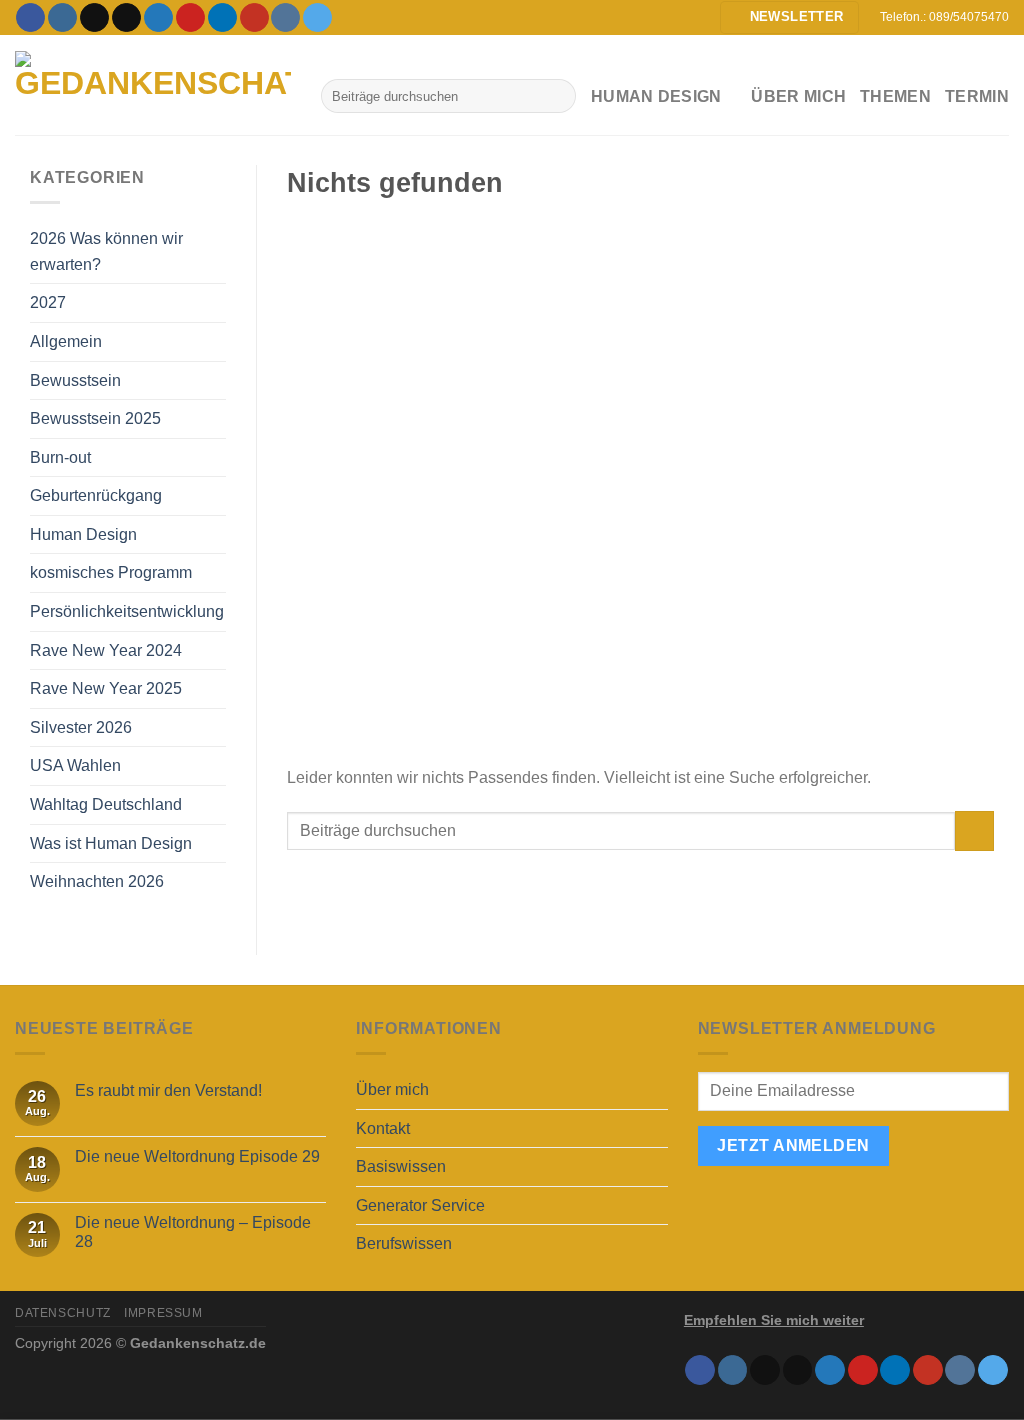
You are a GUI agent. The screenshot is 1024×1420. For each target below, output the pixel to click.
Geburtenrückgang (96, 495)
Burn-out (60, 457)
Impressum (163, 1313)
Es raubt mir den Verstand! (168, 1090)
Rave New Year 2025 (106, 688)
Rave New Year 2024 (106, 650)
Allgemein (66, 341)
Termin (977, 96)
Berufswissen (404, 1243)
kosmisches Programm (111, 572)
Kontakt (383, 1128)
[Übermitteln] (556, 96)
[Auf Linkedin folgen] (222, 18)
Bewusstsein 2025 (95, 418)
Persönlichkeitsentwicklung (127, 611)
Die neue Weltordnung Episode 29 (197, 1156)
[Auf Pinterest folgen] (190, 18)
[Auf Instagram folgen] (62, 18)
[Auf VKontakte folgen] (285, 18)
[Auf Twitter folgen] (158, 18)
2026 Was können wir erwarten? (106, 251)
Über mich (798, 96)
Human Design (83, 534)
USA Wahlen (75, 765)
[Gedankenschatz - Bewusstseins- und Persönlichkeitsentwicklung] (153, 85)
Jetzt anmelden (793, 1145)
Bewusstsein (75, 380)
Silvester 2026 (81, 727)
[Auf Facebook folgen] (30, 18)
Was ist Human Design (111, 843)
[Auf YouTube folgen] (254, 18)
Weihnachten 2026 (97, 881)
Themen (895, 96)
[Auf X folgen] (126, 18)
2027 (48, 302)
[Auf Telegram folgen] (317, 18)
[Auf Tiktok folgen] (94, 18)
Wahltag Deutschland (106, 804)
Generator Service (420, 1205)
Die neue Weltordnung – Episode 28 (193, 1232)
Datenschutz (63, 1313)
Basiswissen (401, 1166)
